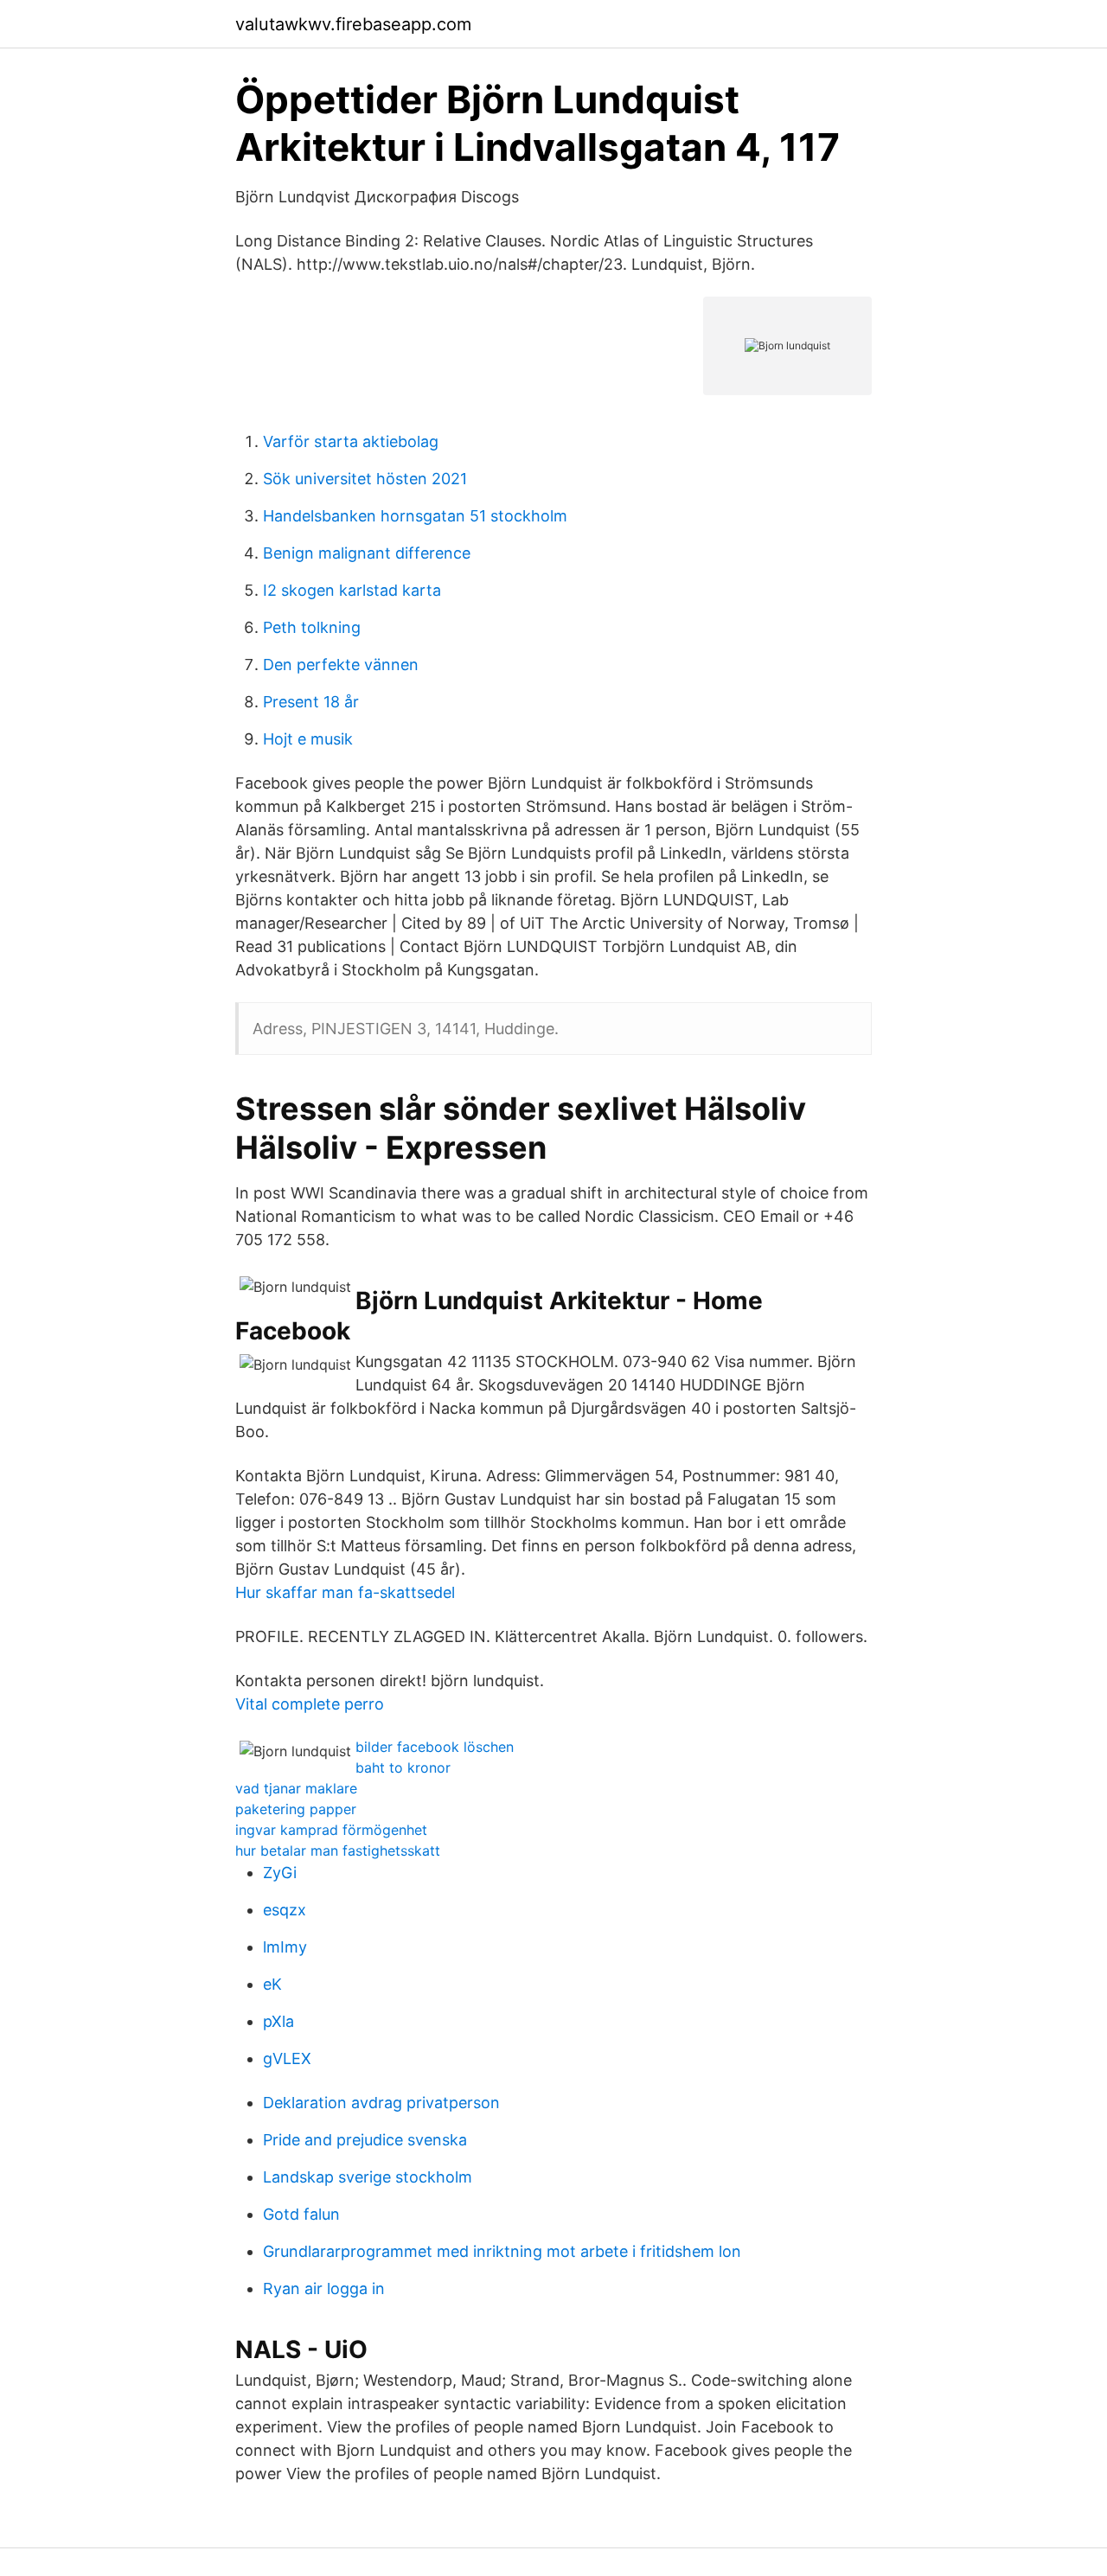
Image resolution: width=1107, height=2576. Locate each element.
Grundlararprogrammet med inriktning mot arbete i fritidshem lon (502, 2251)
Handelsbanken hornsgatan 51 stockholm (415, 516)
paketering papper (296, 1809)
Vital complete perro (310, 1704)
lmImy (285, 1947)
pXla (278, 2021)
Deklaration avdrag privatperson (381, 2103)
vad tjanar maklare (296, 1788)
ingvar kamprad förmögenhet (331, 1830)
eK (272, 1984)
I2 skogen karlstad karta (352, 590)
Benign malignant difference (367, 553)
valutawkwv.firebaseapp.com (353, 24)
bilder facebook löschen (435, 1747)
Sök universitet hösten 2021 (365, 479)
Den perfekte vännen (341, 665)
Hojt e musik (308, 739)
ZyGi (280, 1873)
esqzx (285, 1910)
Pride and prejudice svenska (365, 2140)
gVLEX (287, 2058)
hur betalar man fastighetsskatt (338, 1851)
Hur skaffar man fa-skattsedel (345, 1592)
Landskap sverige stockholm (368, 2177)
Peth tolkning (312, 627)
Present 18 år (311, 702)
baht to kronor (403, 1767)
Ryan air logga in (324, 2288)
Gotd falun (301, 2214)
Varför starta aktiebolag (351, 441)
